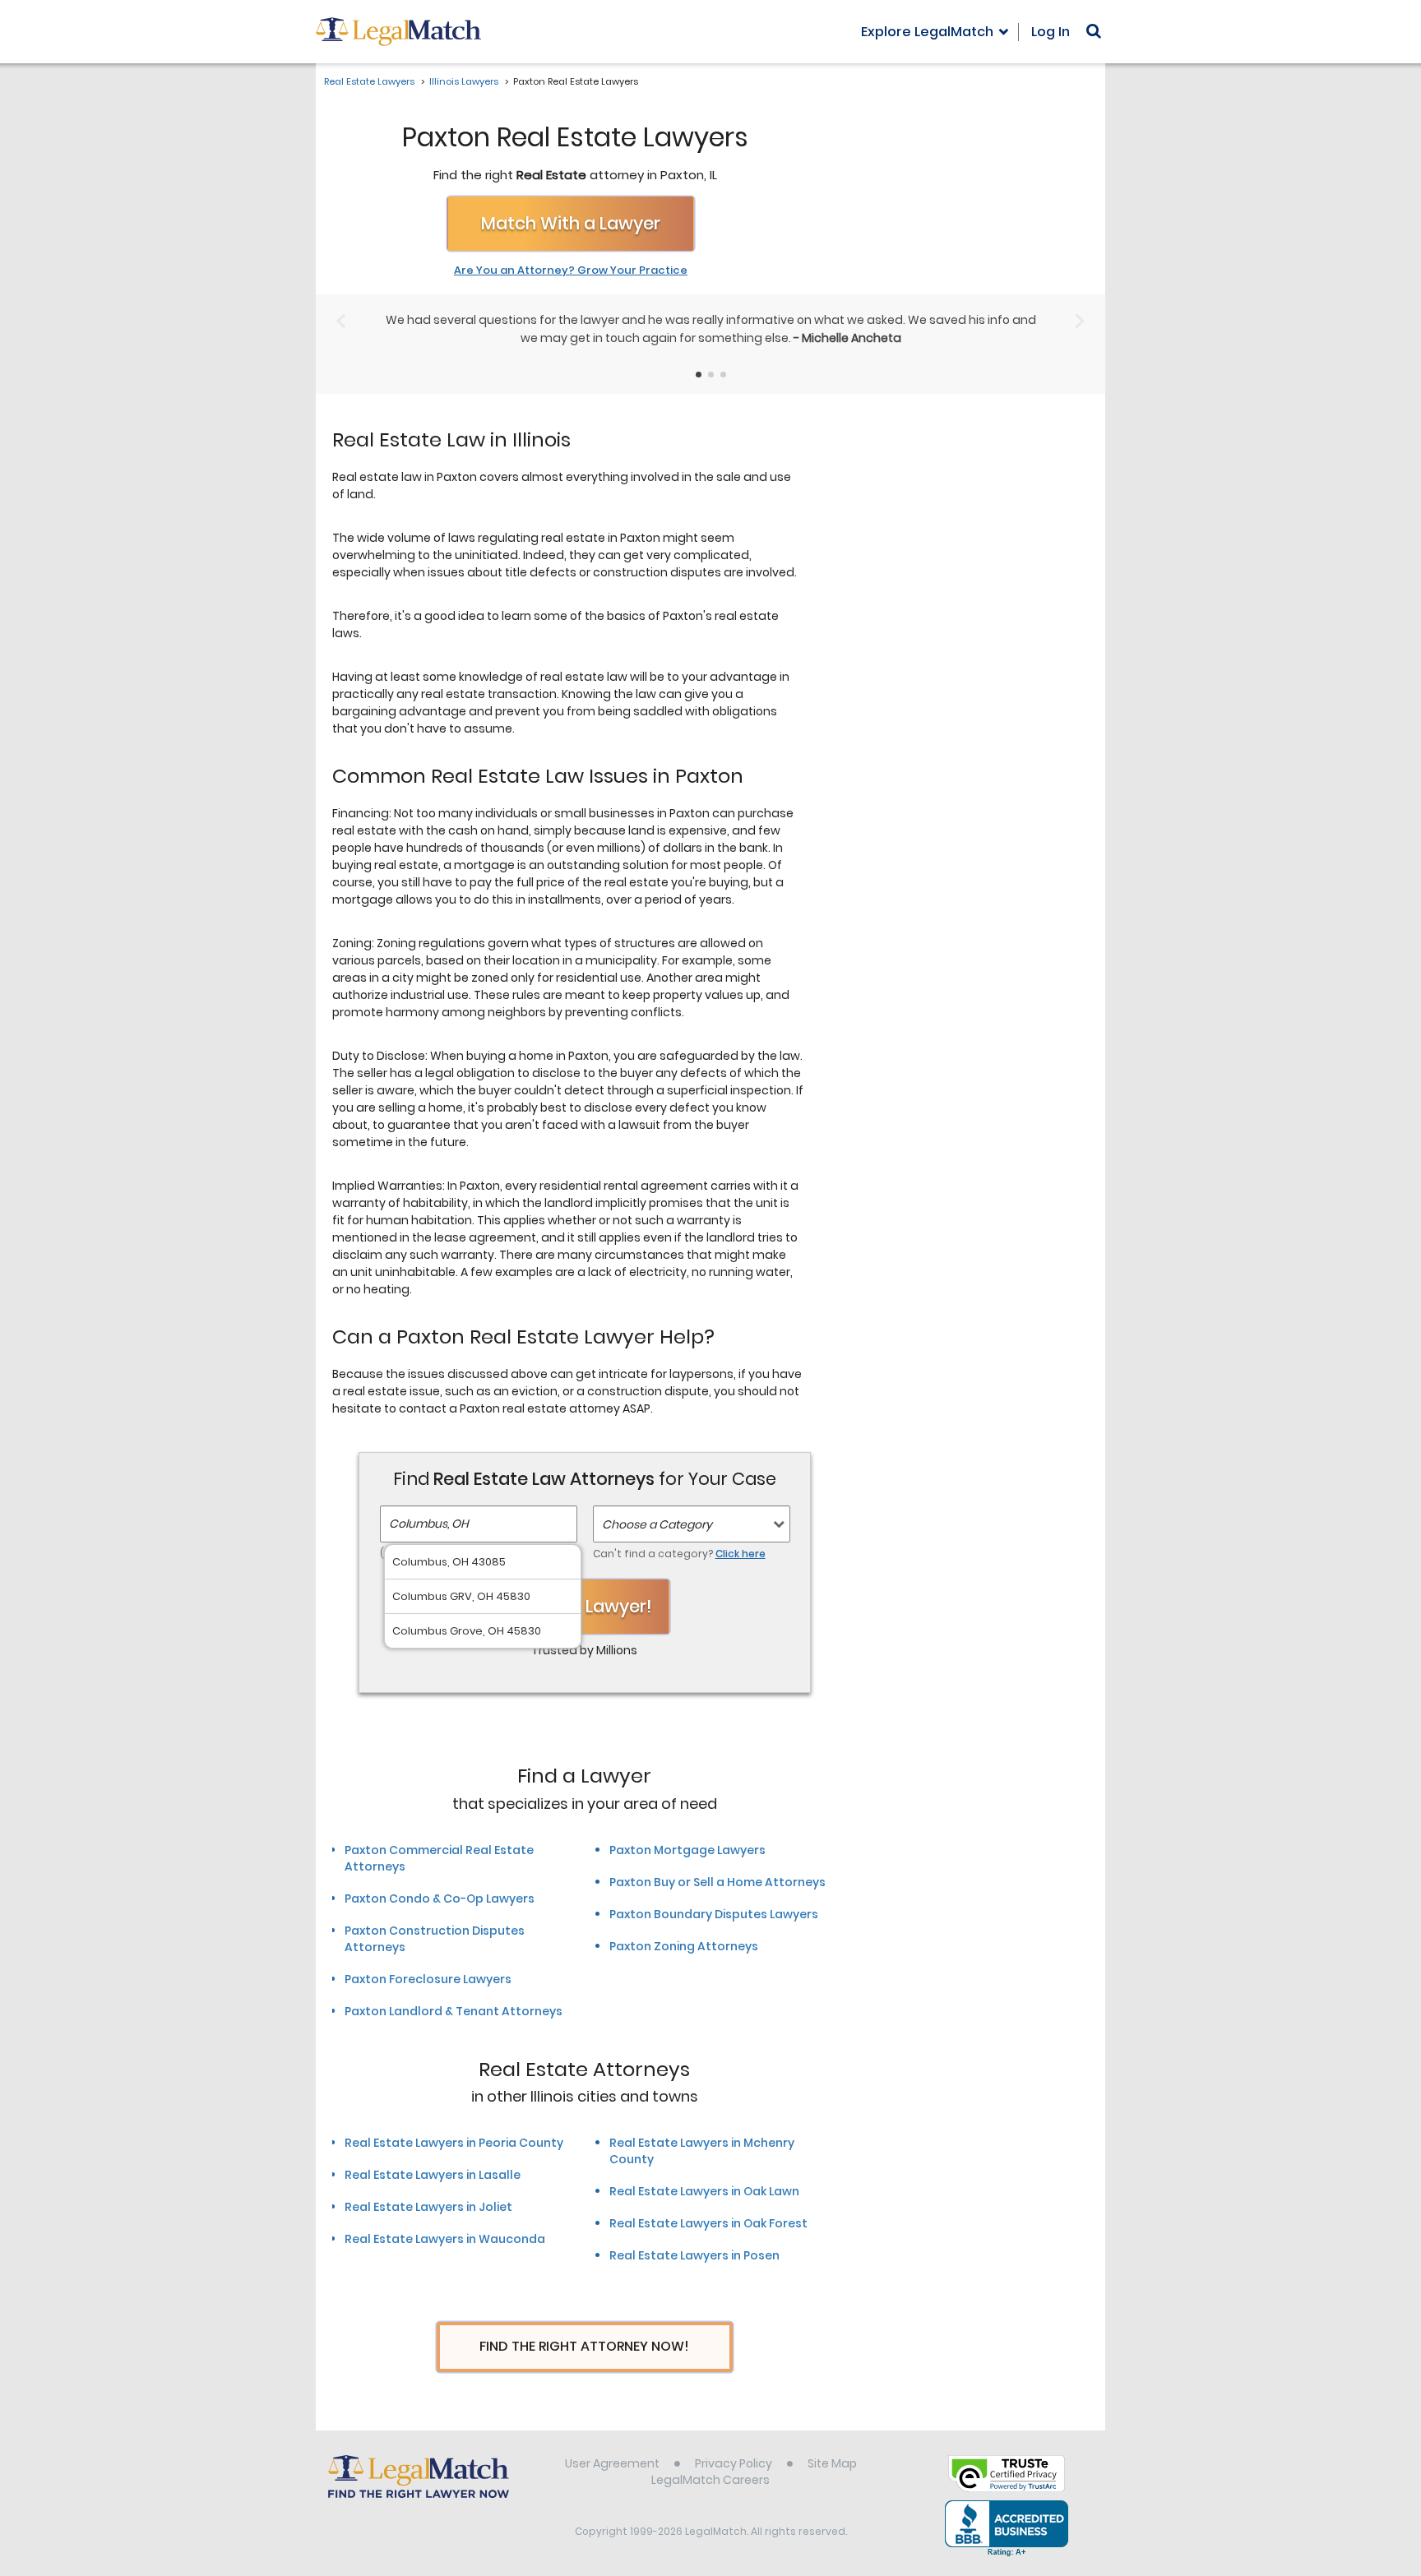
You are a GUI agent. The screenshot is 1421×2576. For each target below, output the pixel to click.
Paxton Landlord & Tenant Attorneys (454, 2011)
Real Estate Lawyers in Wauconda (445, 2239)
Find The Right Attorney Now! (584, 2346)
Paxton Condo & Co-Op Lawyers (440, 1898)
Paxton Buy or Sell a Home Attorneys (717, 1882)
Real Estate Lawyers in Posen (694, 2255)
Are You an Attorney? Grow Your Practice (571, 271)
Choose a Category (657, 1524)
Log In (1051, 32)
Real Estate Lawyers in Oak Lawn (704, 2191)
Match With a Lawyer (571, 223)
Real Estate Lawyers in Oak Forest (708, 2223)
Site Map (832, 2463)
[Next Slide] (1080, 321)
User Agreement (612, 2463)
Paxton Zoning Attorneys (684, 1946)
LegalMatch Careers (710, 2480)
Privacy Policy (734, 2463)
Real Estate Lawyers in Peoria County (454, 2143)
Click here (741, 1554)
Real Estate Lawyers (369, 81)
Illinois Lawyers (464, 81)
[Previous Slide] (341, 321)
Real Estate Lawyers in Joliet (428, 2207)
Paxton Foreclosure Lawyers (428, 1979)
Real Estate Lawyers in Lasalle (433, 2175)
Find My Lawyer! (585, 1606)
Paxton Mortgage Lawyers (687, 1850)
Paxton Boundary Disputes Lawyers (714, 1914)
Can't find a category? (679, 1554)
